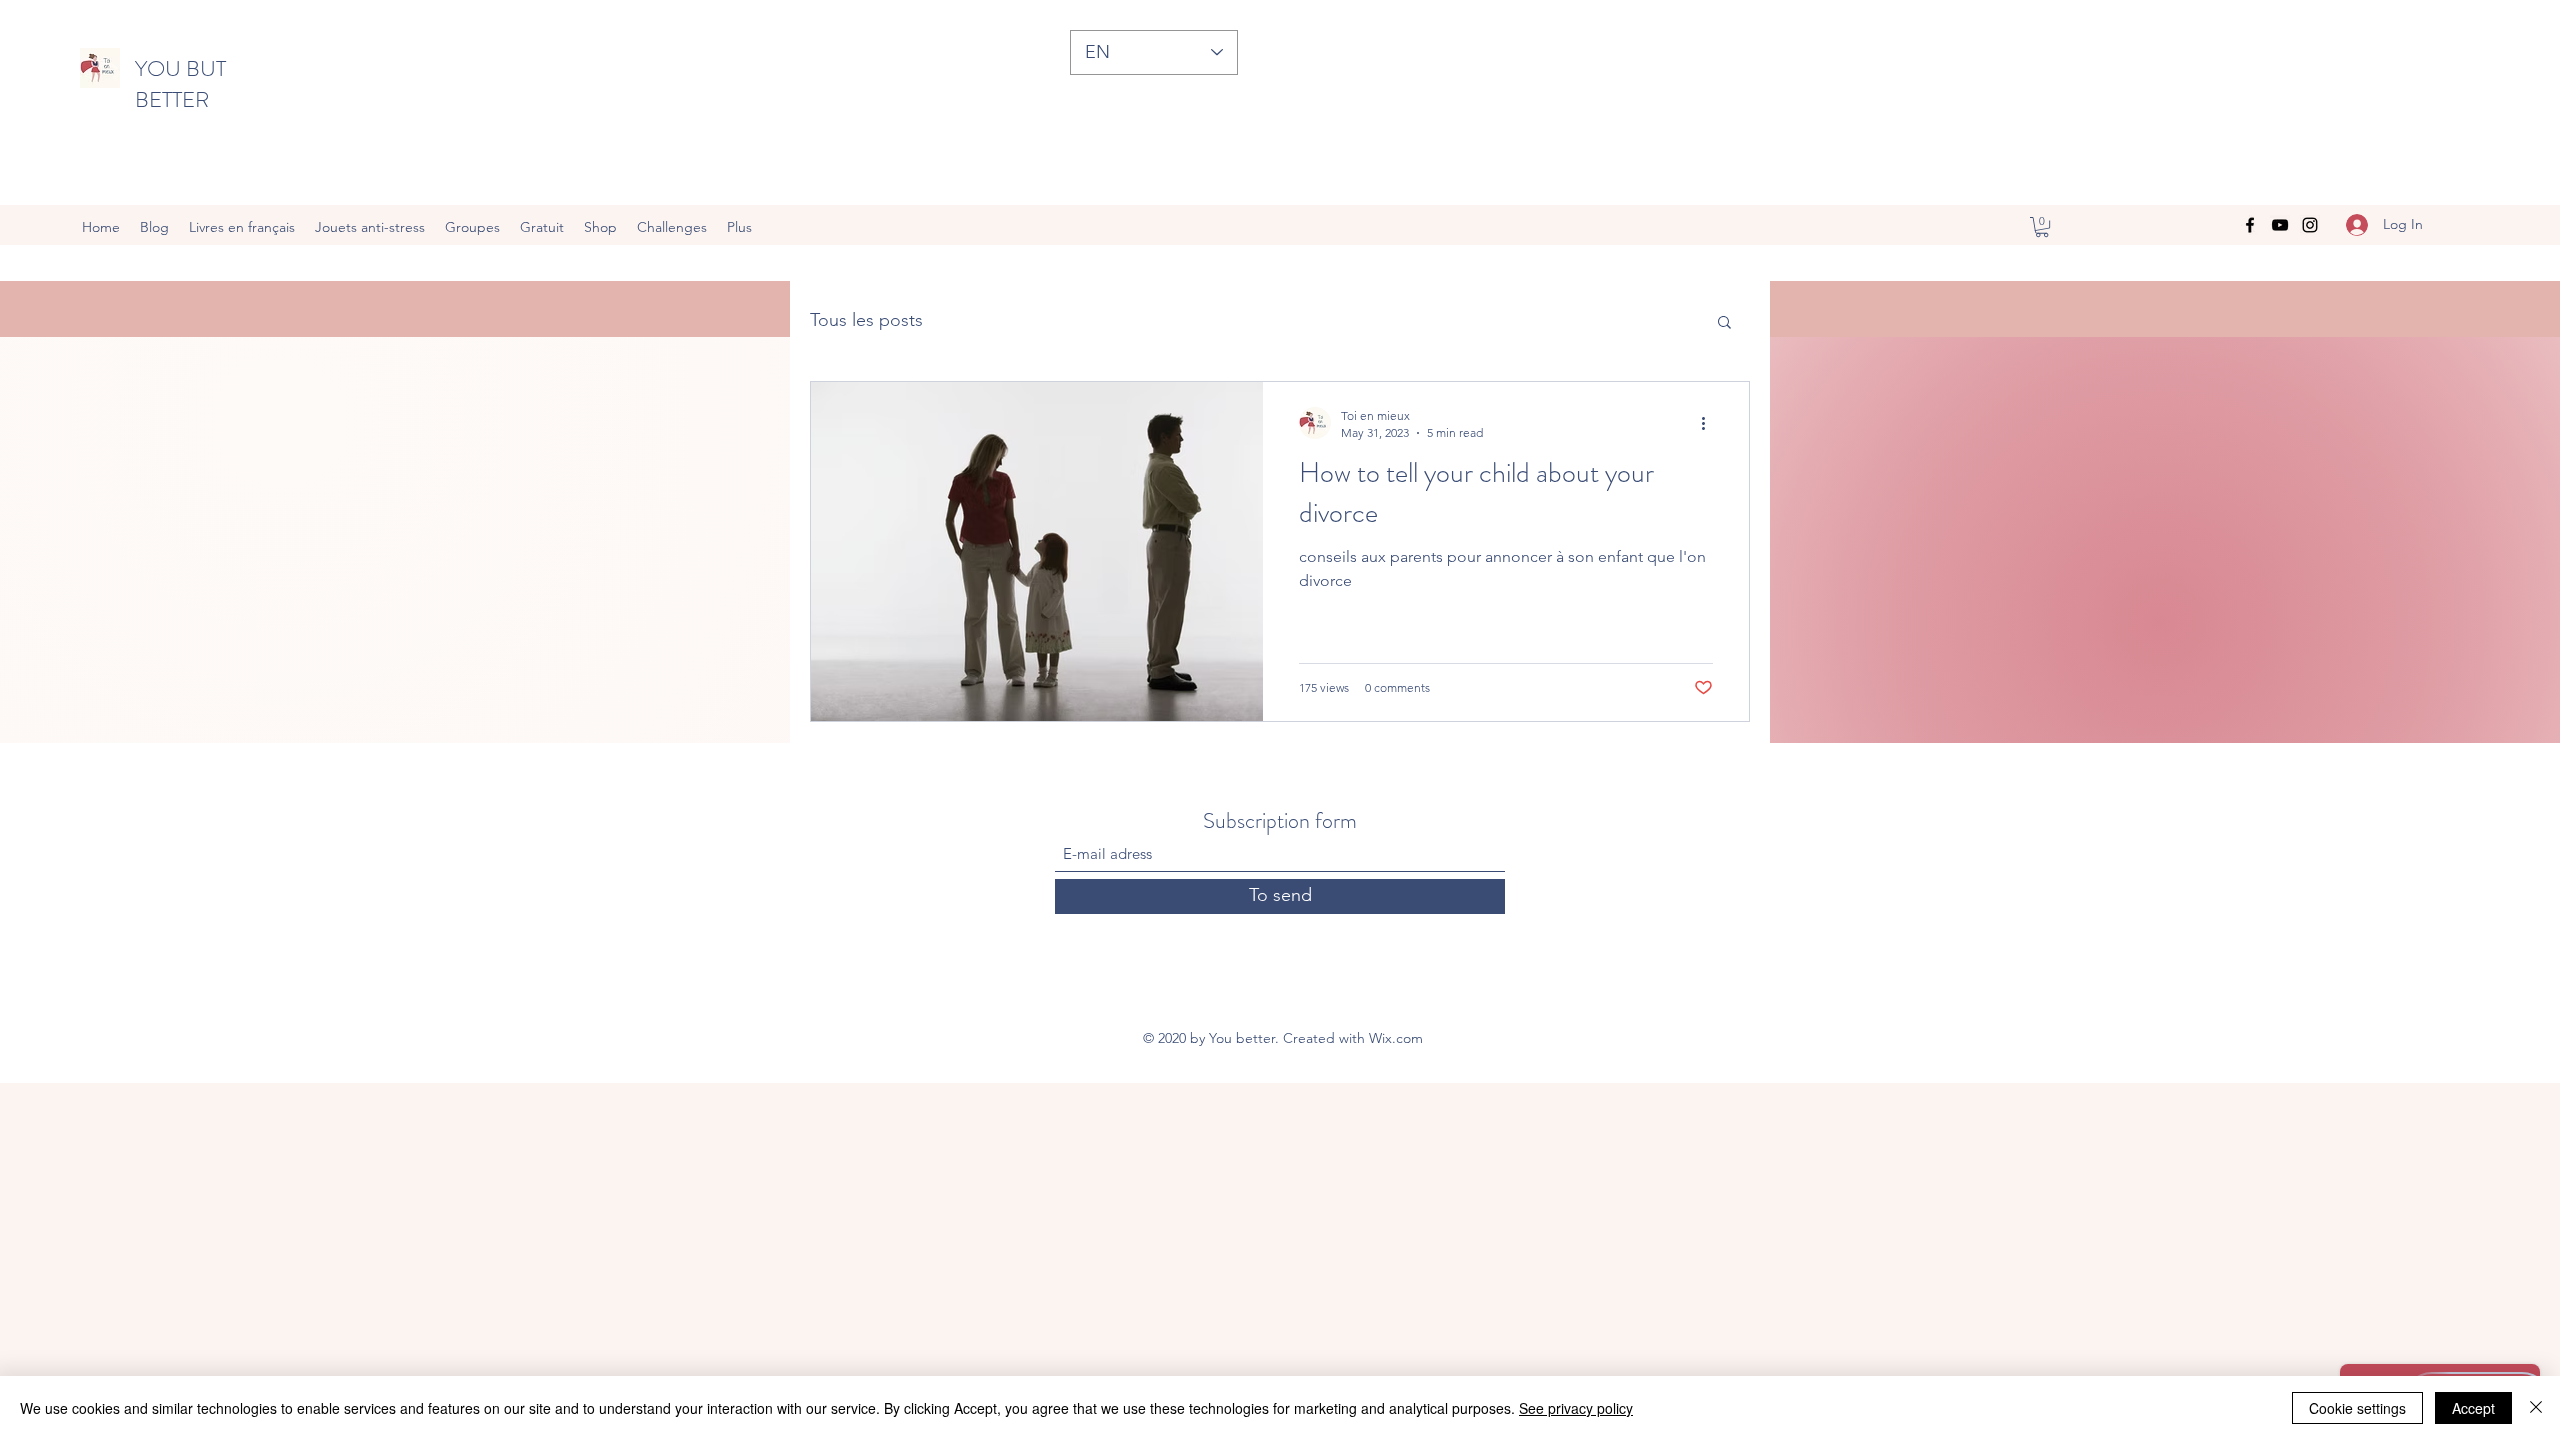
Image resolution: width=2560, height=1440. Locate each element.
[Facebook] (2250, 225)
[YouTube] (2280, 225)
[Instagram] (2310, 225)
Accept (2473, 1408)
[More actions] (1710, 423)
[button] (2042, 227)
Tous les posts (866, 320)
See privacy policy (1576, 1408)
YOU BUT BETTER (180, 84)
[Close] (2536, 1408)
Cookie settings (2357, 1408)
